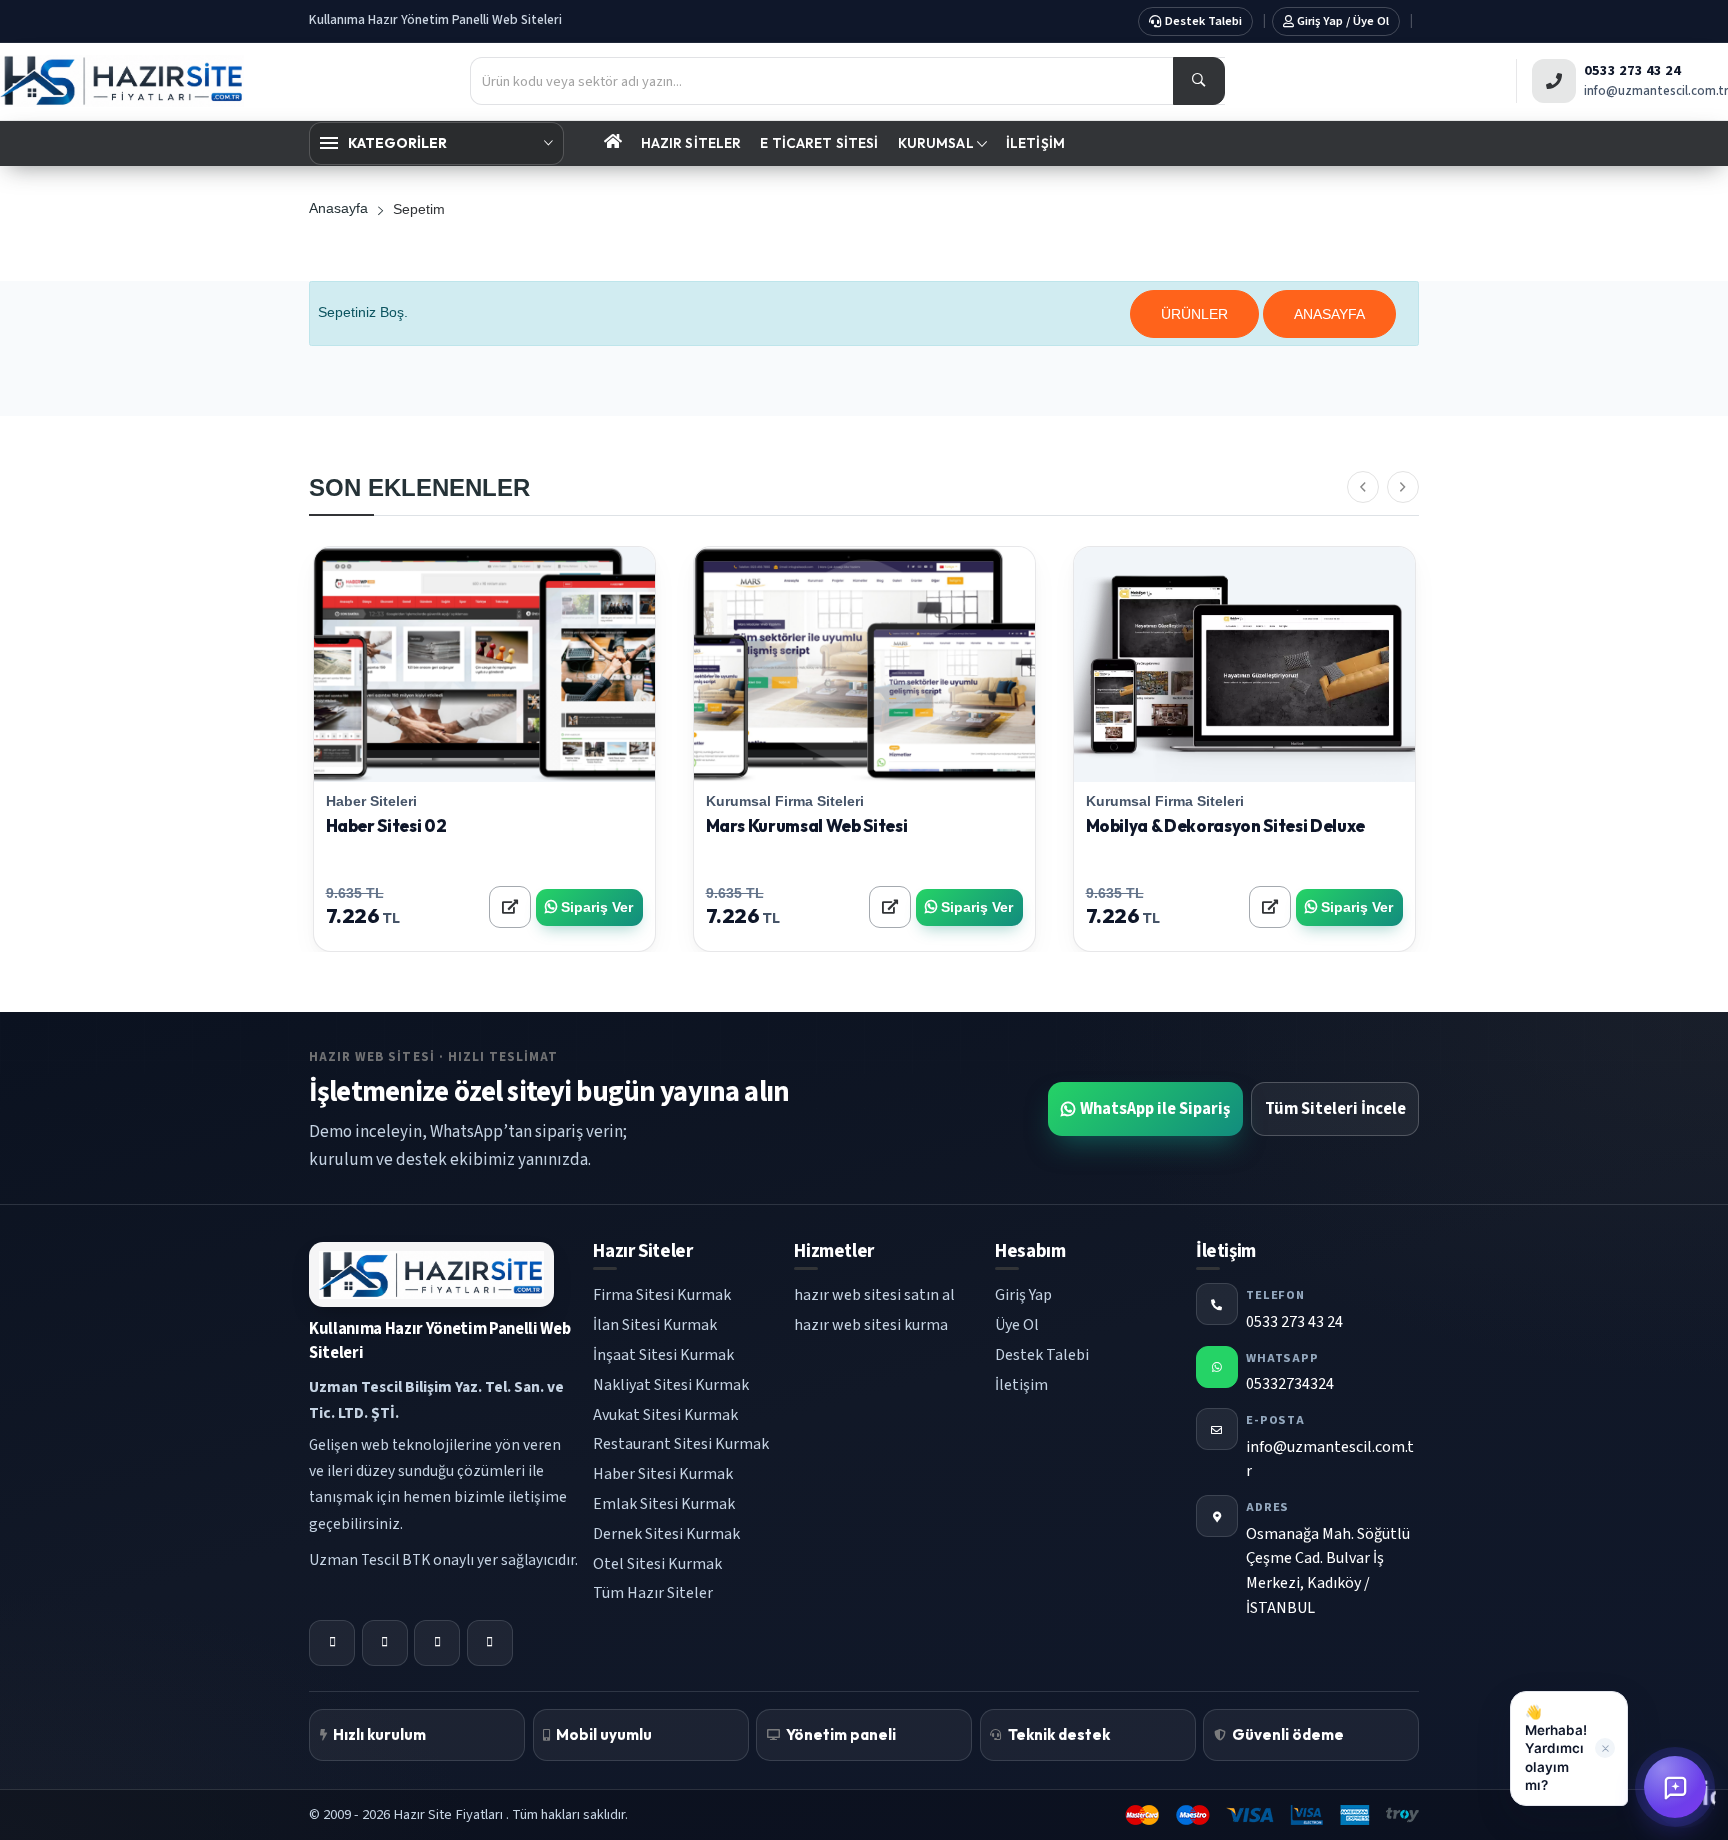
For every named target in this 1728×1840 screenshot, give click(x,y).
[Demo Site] (430, 664)
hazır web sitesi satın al (874, 1295)
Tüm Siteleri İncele (1335, 1109)
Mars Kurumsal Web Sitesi (807, 825)
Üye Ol (1017, 1325)
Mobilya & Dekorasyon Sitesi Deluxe (1226, 825)
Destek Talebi (1202, 20)
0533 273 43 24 (1632, 70)
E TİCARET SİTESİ (819, 143)
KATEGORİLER (397, 143)
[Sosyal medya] (332, 1643)
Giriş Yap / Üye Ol (1341, 20)
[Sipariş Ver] (484, 664)
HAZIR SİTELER (691, 143)
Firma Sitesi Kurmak (662, 1295)
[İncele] (539, 664)
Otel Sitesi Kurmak (657, 1564)
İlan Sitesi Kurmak (655, 1325)
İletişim (1021, 1385)
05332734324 (1290, 1384)
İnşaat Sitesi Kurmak (663, 1355)
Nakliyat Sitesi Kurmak (671, 1385)
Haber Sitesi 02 (386, 825)
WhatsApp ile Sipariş (1155, 1109)
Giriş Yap (1023, 1295)
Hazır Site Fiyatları (449, 1814)
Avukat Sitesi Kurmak (665, 1415)
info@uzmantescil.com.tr (1656, 91)
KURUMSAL (937, 143)
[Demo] (510, 907)
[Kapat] (1605, 1748)
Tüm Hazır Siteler (653, 1593)
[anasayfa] (612, 143)
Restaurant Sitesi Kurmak (681, 1444)
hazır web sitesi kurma (871, 1325)
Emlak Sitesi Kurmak (664, 1504)
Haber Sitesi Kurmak (663, 1474)
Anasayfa (338, 208)
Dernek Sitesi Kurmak (666, 1534)
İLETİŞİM (1035, 143)
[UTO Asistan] (1675, 1787)
